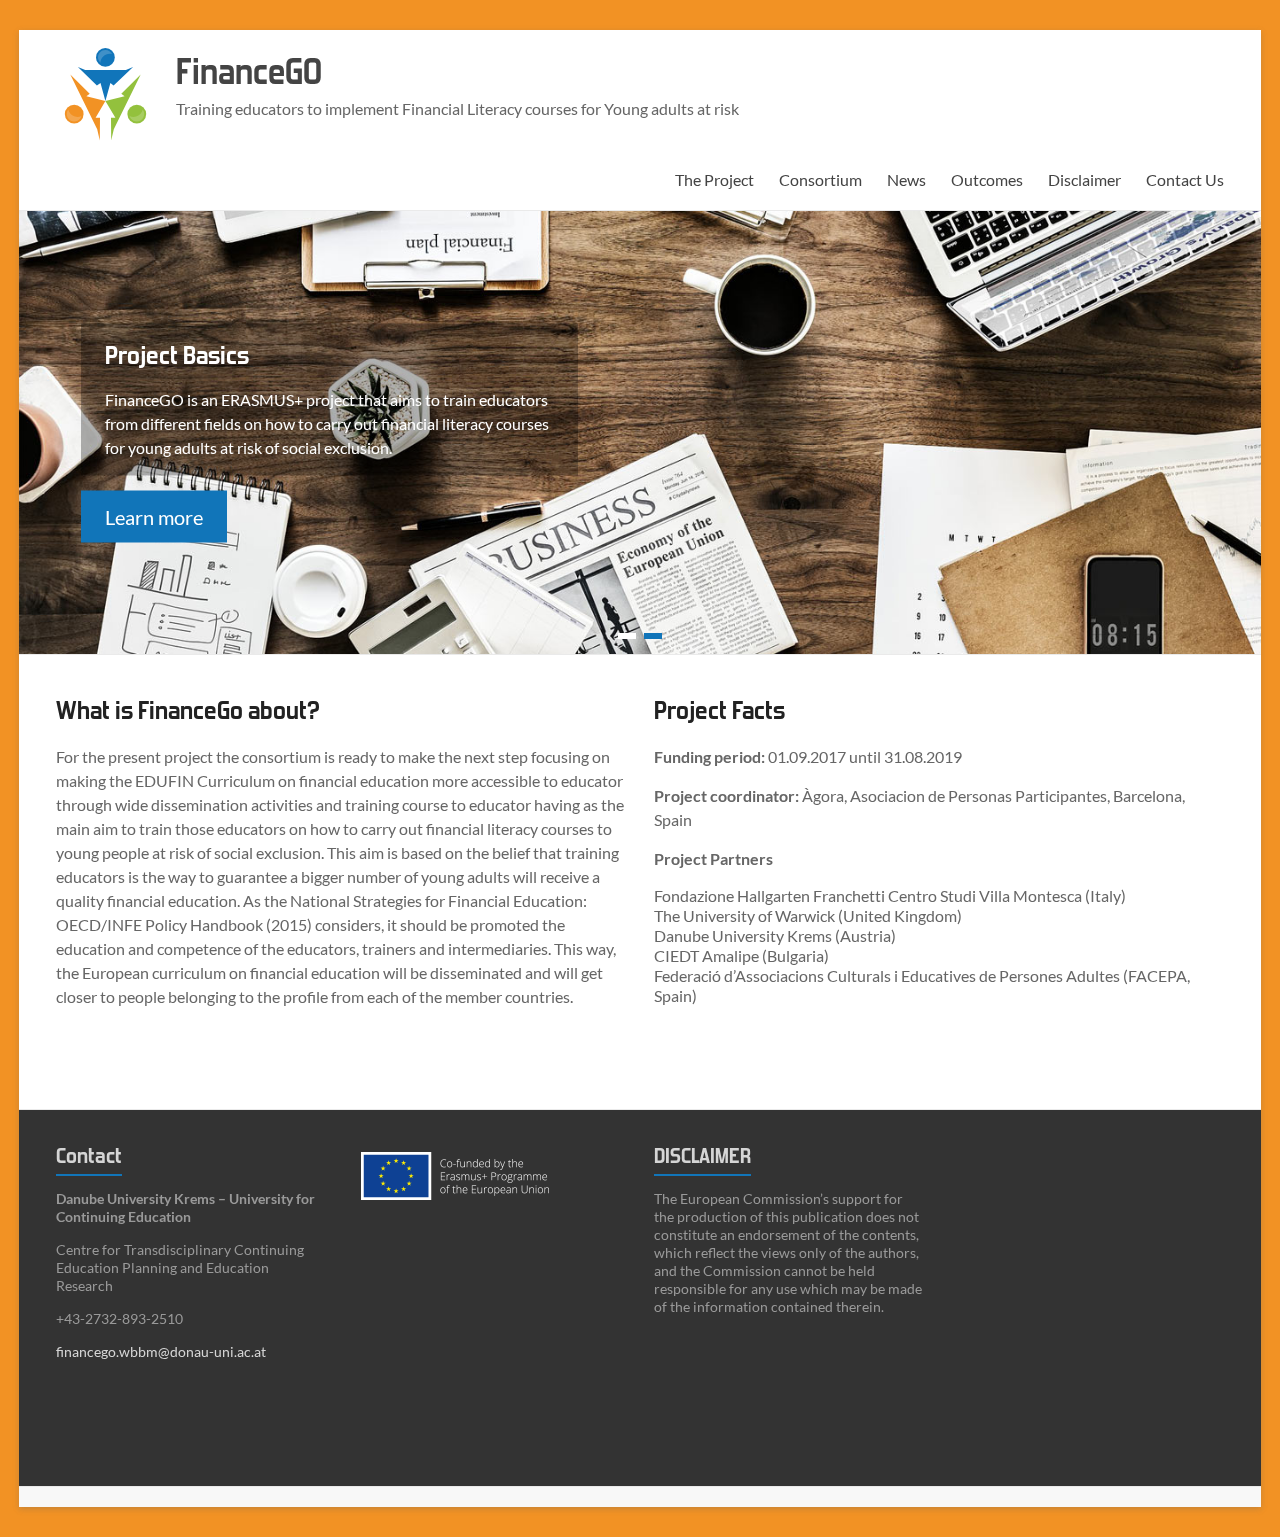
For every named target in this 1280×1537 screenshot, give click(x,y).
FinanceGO (249, 72)
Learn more (154, 516)
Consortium (820, 179)
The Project (714, 179)
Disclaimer (1084, 179)
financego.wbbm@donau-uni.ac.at (161, 1351)
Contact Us (1185, 179)
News (906, 179)
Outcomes (987, 179)
